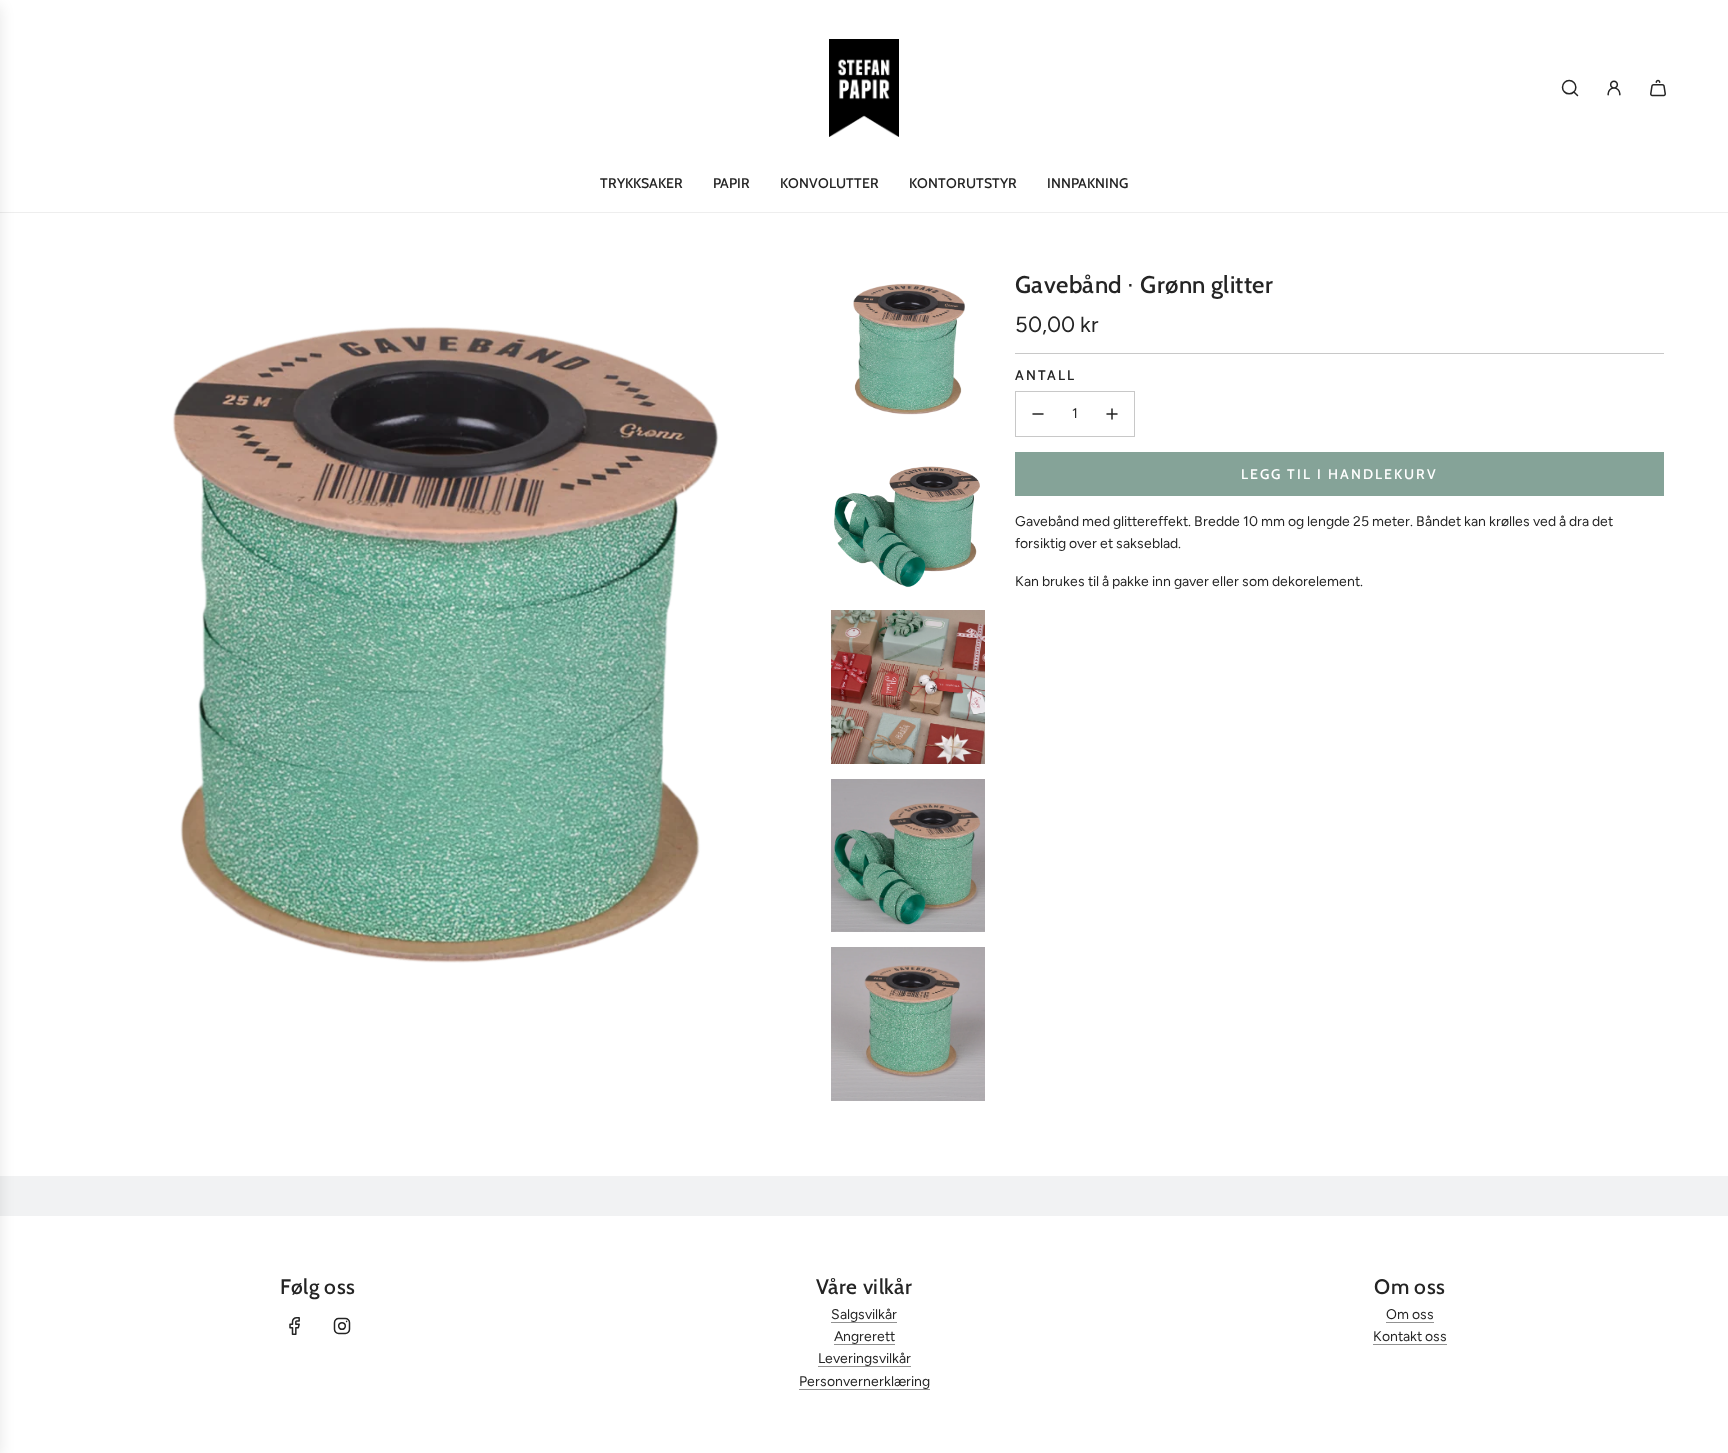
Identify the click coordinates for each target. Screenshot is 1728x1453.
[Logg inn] (1614, 88)
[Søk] (1570, 88)
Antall (1045, 375)
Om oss (1410, 1314)
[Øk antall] (1112, 414)
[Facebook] (295, 1326)
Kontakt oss (1410, 1336)
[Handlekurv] (1658, 88)
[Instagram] (342, 1326)
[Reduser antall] (1038, 414)
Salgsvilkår (864, 1314)
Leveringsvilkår (864, 1358)
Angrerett (864, 1336)
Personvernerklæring (864, 1381)
